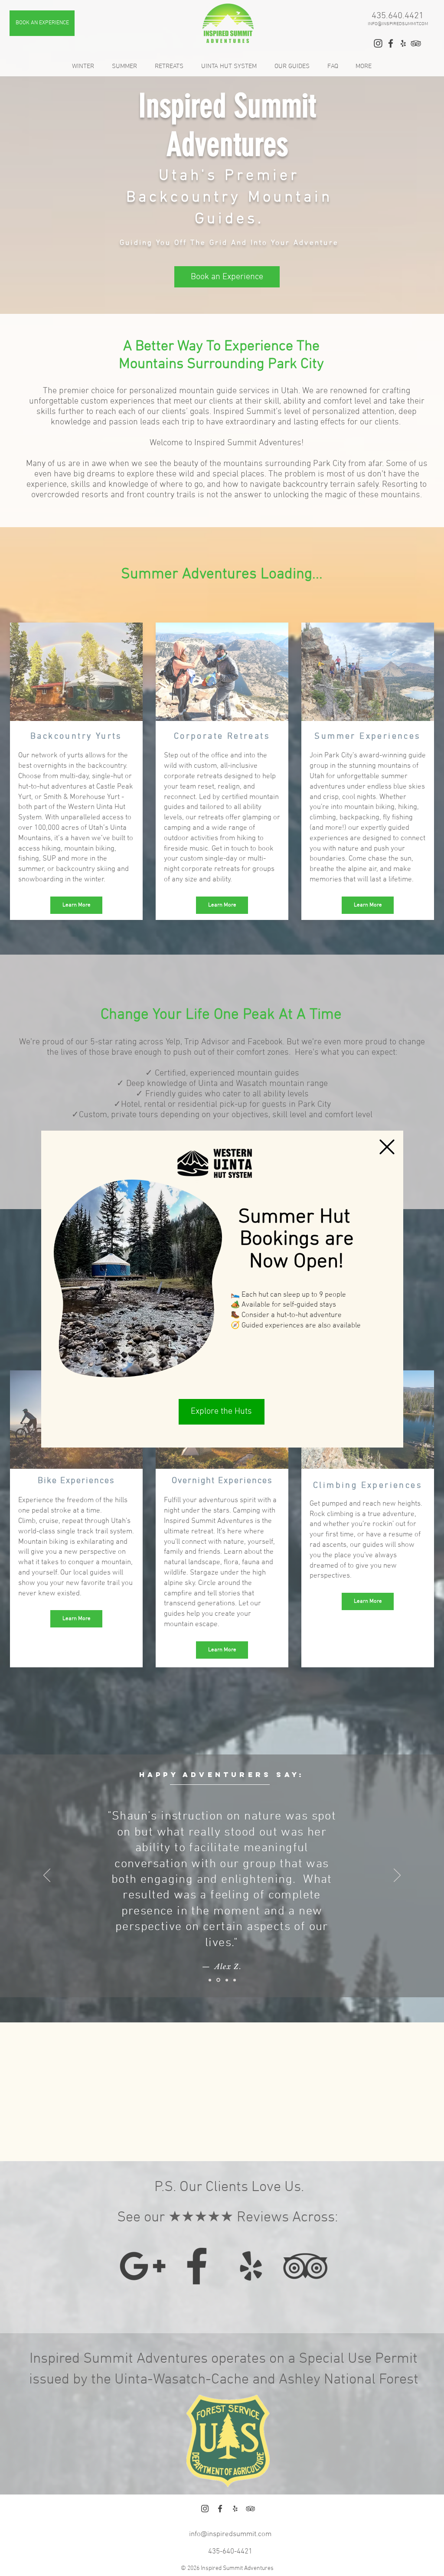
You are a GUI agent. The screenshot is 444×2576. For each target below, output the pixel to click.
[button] (387, 1147)
